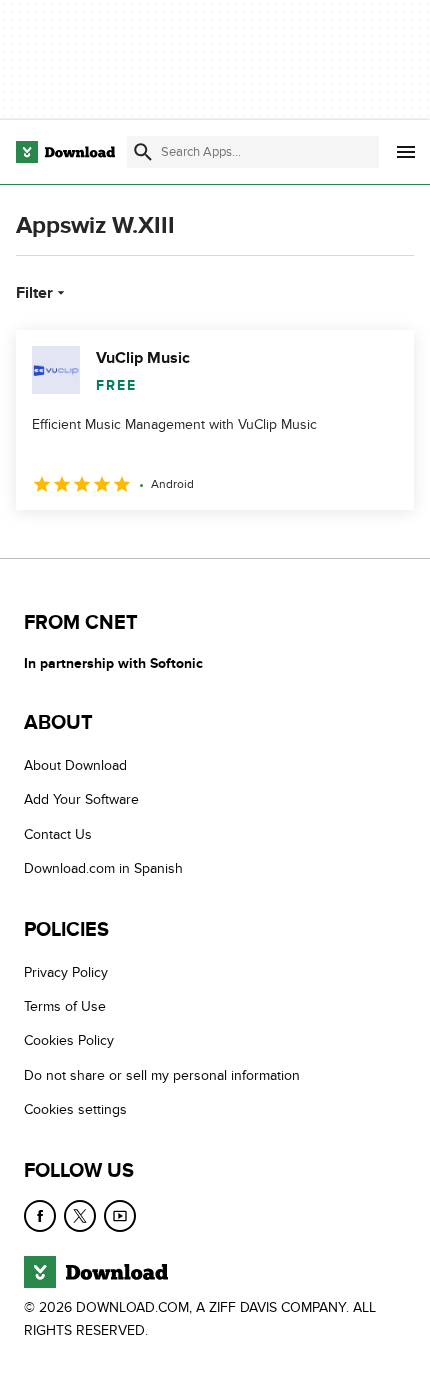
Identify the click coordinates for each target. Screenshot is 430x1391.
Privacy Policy (66, 972)
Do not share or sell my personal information (162, 1075)
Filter (34, 293)
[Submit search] (143, 152)
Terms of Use (65, 1006)
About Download (75, 765)
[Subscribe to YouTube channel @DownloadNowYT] (120, 1216)
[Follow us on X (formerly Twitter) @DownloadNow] (80, 1216)
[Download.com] (65, 152)
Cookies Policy (69, 1040)
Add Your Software (81, 799)
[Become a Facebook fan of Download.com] (40, 1216)
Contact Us (58, 834)
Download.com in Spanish (103, 868)
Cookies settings (75, 1109)
